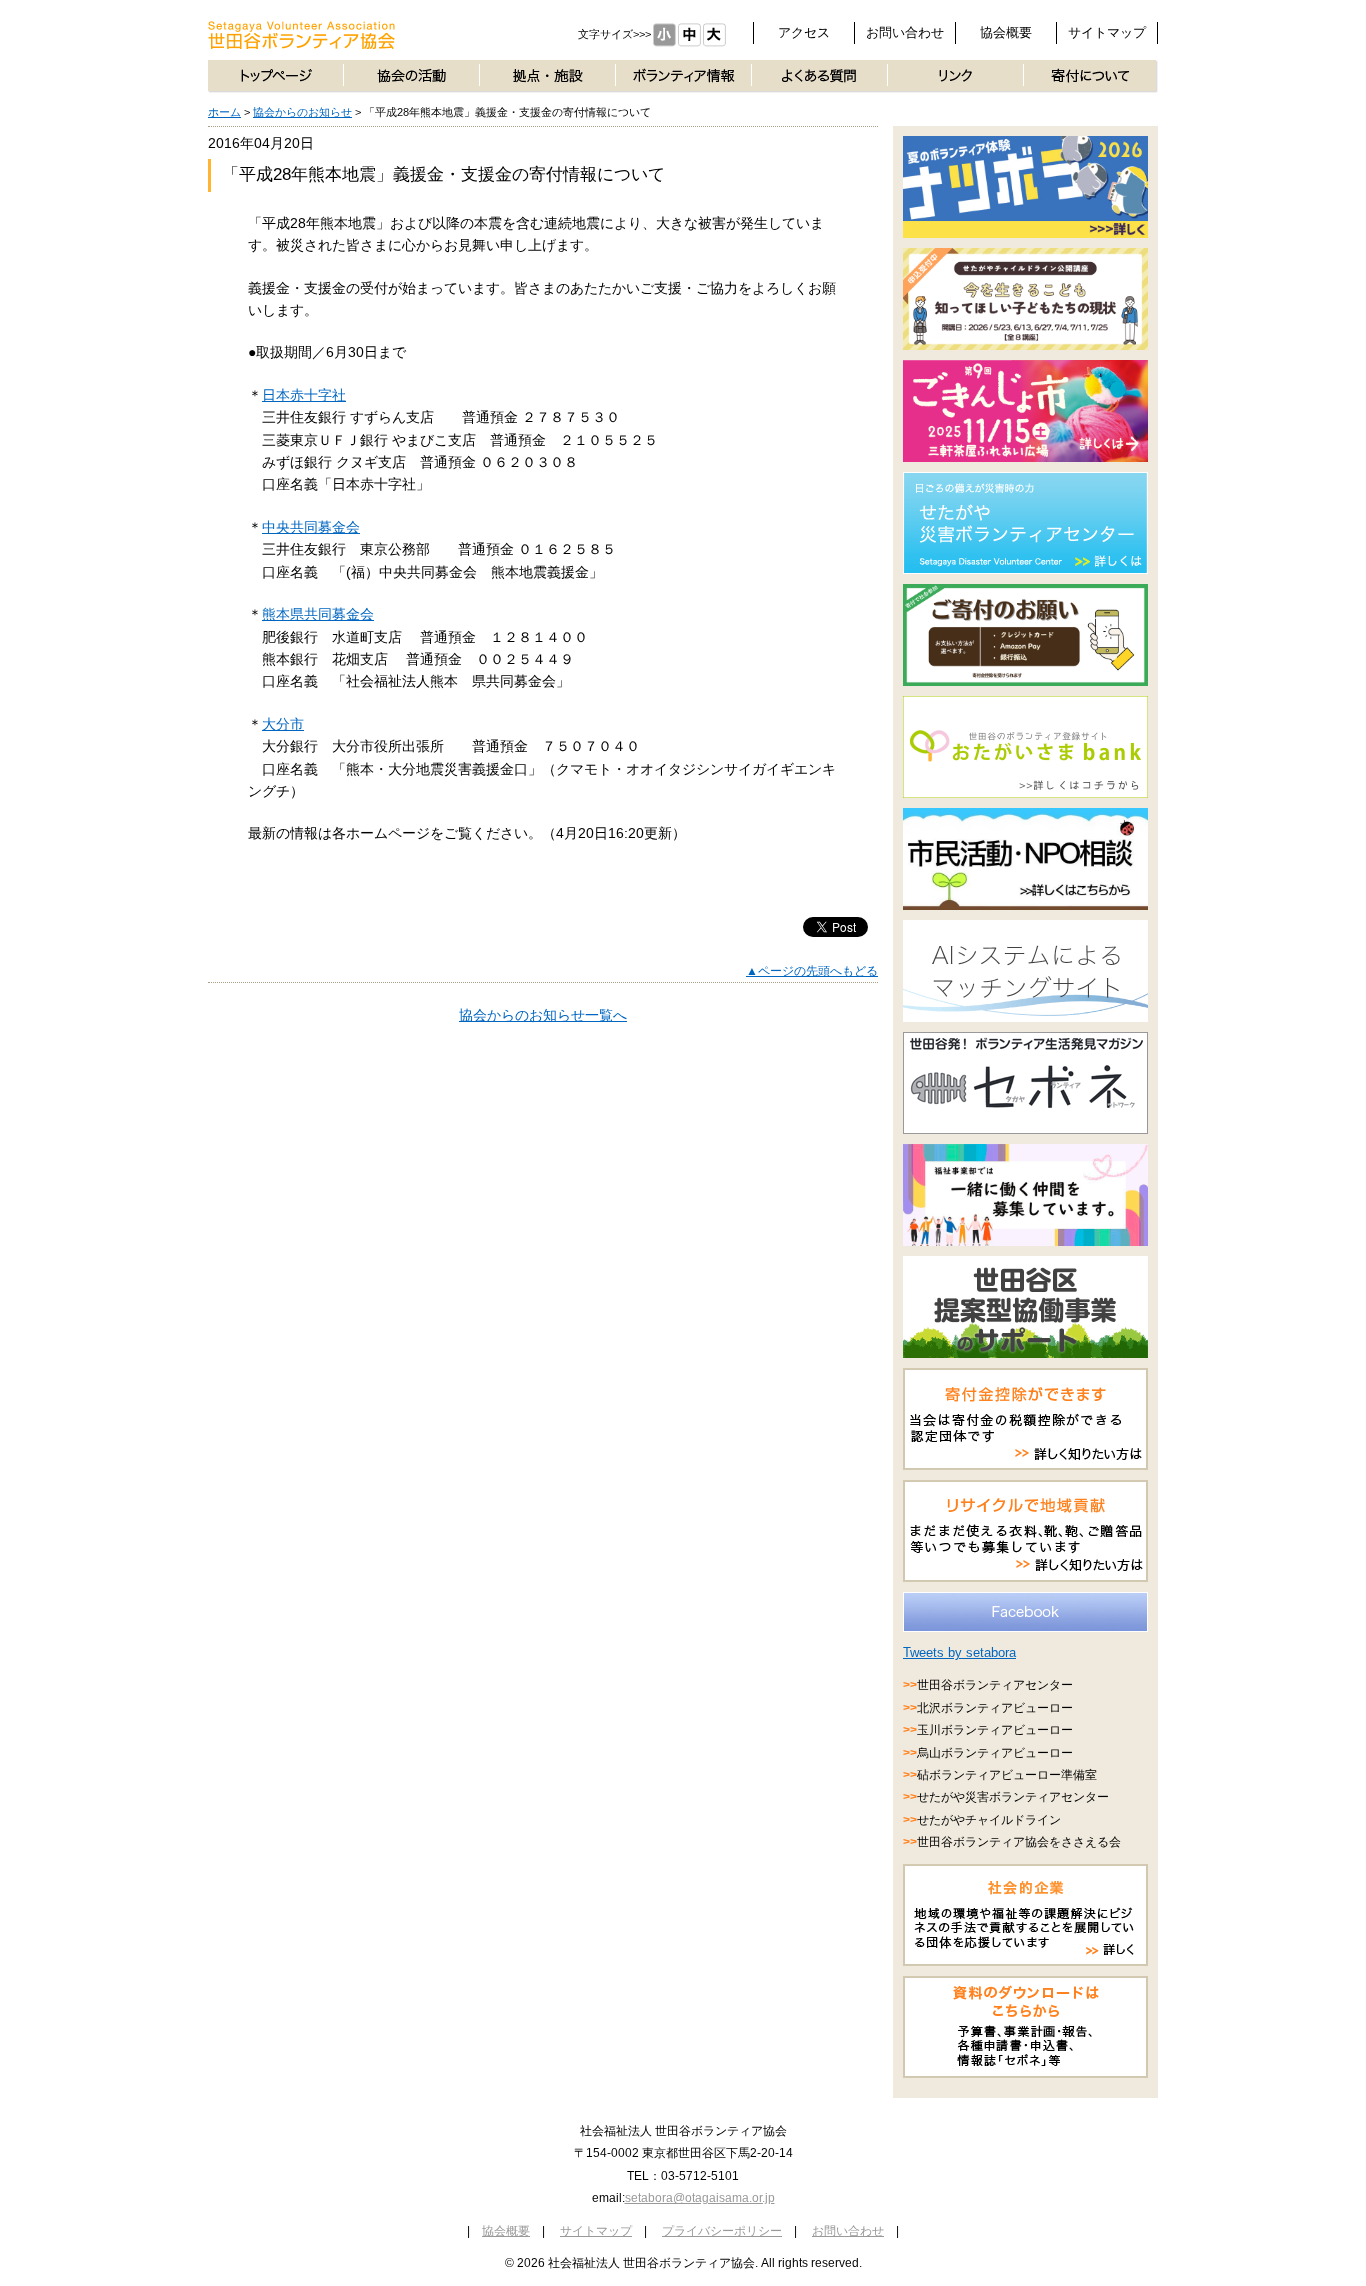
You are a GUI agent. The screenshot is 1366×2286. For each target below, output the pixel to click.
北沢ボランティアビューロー (995, 1708)
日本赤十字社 (304, 395)
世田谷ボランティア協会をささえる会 (1019, 1842)
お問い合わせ (905, 32)
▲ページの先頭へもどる (812, 971)
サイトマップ (1107, 32)
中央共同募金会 (311, 527)
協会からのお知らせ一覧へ (543, 1015)
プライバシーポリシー (722, 2231)
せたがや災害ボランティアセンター (1013, 1797)
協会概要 (1006, 32)
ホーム (224, 112)
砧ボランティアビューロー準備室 (1007, 1775)
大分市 (283, 724)
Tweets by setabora (959, 1652)
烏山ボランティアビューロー (995, 1753)
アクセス (804, 32)
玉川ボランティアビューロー (995, 1730)
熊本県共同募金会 (318, 614)
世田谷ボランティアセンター (995, 1685)
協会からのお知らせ (302, 112)
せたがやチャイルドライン (989, 1820)
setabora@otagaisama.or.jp (700, 2198)
